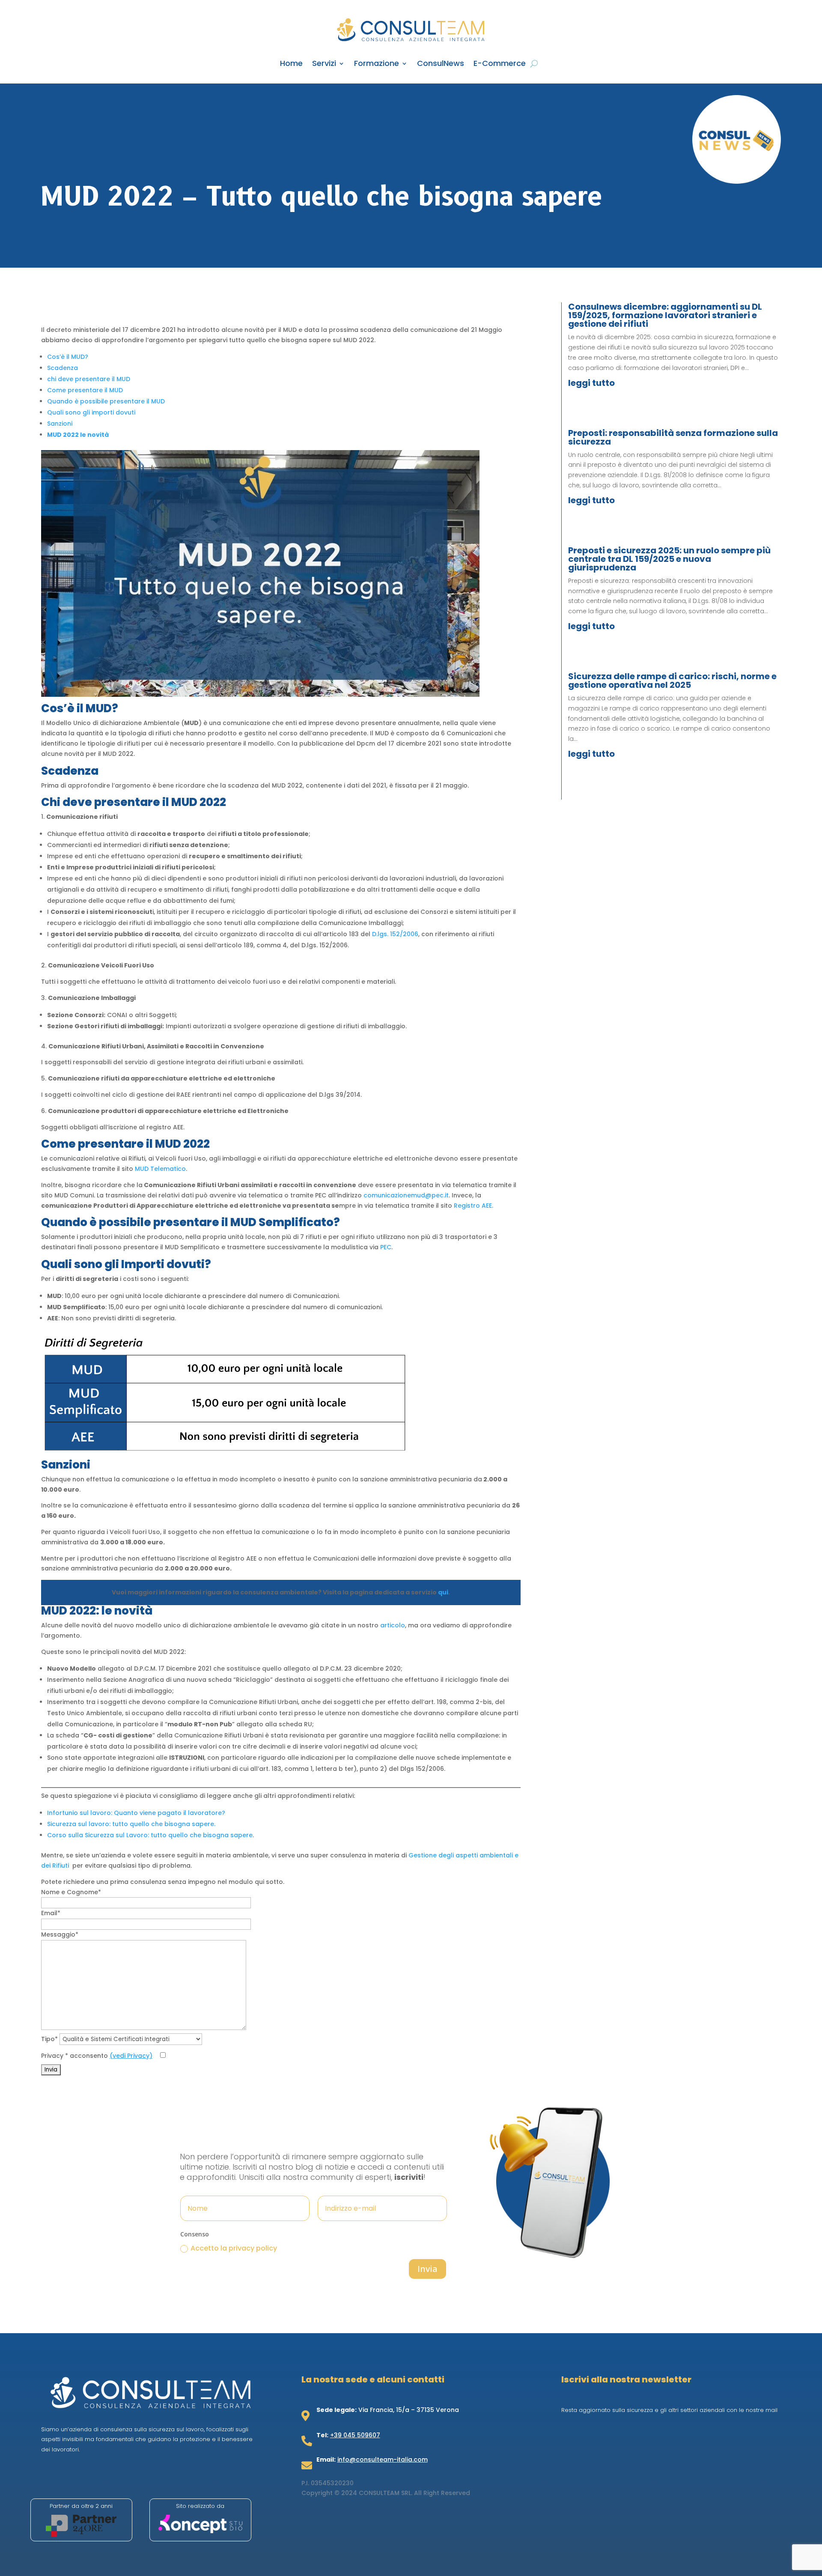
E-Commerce (500, 64)
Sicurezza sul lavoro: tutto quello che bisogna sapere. (131, 1824)
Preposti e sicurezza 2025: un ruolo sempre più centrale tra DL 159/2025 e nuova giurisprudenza (669, 559)
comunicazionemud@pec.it (406, 1195)
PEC (386, 1247)
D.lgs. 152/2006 (395, 934)
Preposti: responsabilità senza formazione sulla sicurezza (673, 437)
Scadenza (63, 368)
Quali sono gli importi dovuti (91, 412)
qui (443, 1592)
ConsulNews (441, 64)
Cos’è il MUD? (68, 357)
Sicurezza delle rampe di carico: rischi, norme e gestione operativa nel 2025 (672, 681)
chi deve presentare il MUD (89, 379)
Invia (427, 2269)
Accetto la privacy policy (234, 2248)
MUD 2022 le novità (78, 435)
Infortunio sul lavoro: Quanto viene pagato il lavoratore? (136, 1813)
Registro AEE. (474, 1206)
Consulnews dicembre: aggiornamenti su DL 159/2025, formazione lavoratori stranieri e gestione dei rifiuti (665, 315)
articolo (393, 1625)
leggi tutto (591, 383)
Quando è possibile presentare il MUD (106, 401)
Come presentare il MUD (85, 390)
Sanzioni (60, 424)
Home (291, 64)
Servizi (324, 64)
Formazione (377, 64)
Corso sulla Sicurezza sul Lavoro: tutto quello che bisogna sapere (150, 1835)
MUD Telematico (160, 1169)
